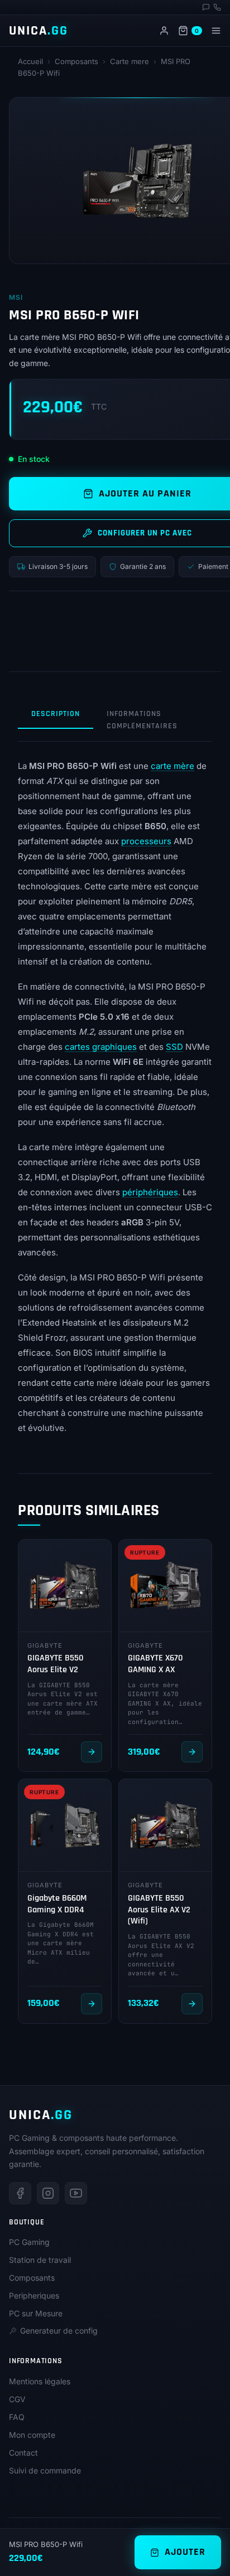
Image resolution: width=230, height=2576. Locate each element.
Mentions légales (40, 2381)
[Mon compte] (164, 31)
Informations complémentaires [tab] (142, 720)
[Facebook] (20, 2193)
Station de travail (40, 2260)
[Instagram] (48, 2193)
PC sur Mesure (36, 2313)
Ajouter (185, 2552)
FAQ (17, 2417)
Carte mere (130, 61)
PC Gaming (29, 2242)
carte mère (172, 766)
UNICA (39, 31)
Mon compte (32, 2435)
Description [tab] (56, 714)
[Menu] (216, 31)
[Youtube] (76, 2193)
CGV (17, 2399)
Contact (23, 2453)
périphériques (150, 1192)
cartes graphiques (101, 1047)
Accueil (30, 61)
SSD (174, 1047)
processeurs (146, 841)
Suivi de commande (45, 2470)
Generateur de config (59, 2331)
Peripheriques (34, 2295)
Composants (76, 61)
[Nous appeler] (217, 7)
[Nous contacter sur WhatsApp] (206, 7)
